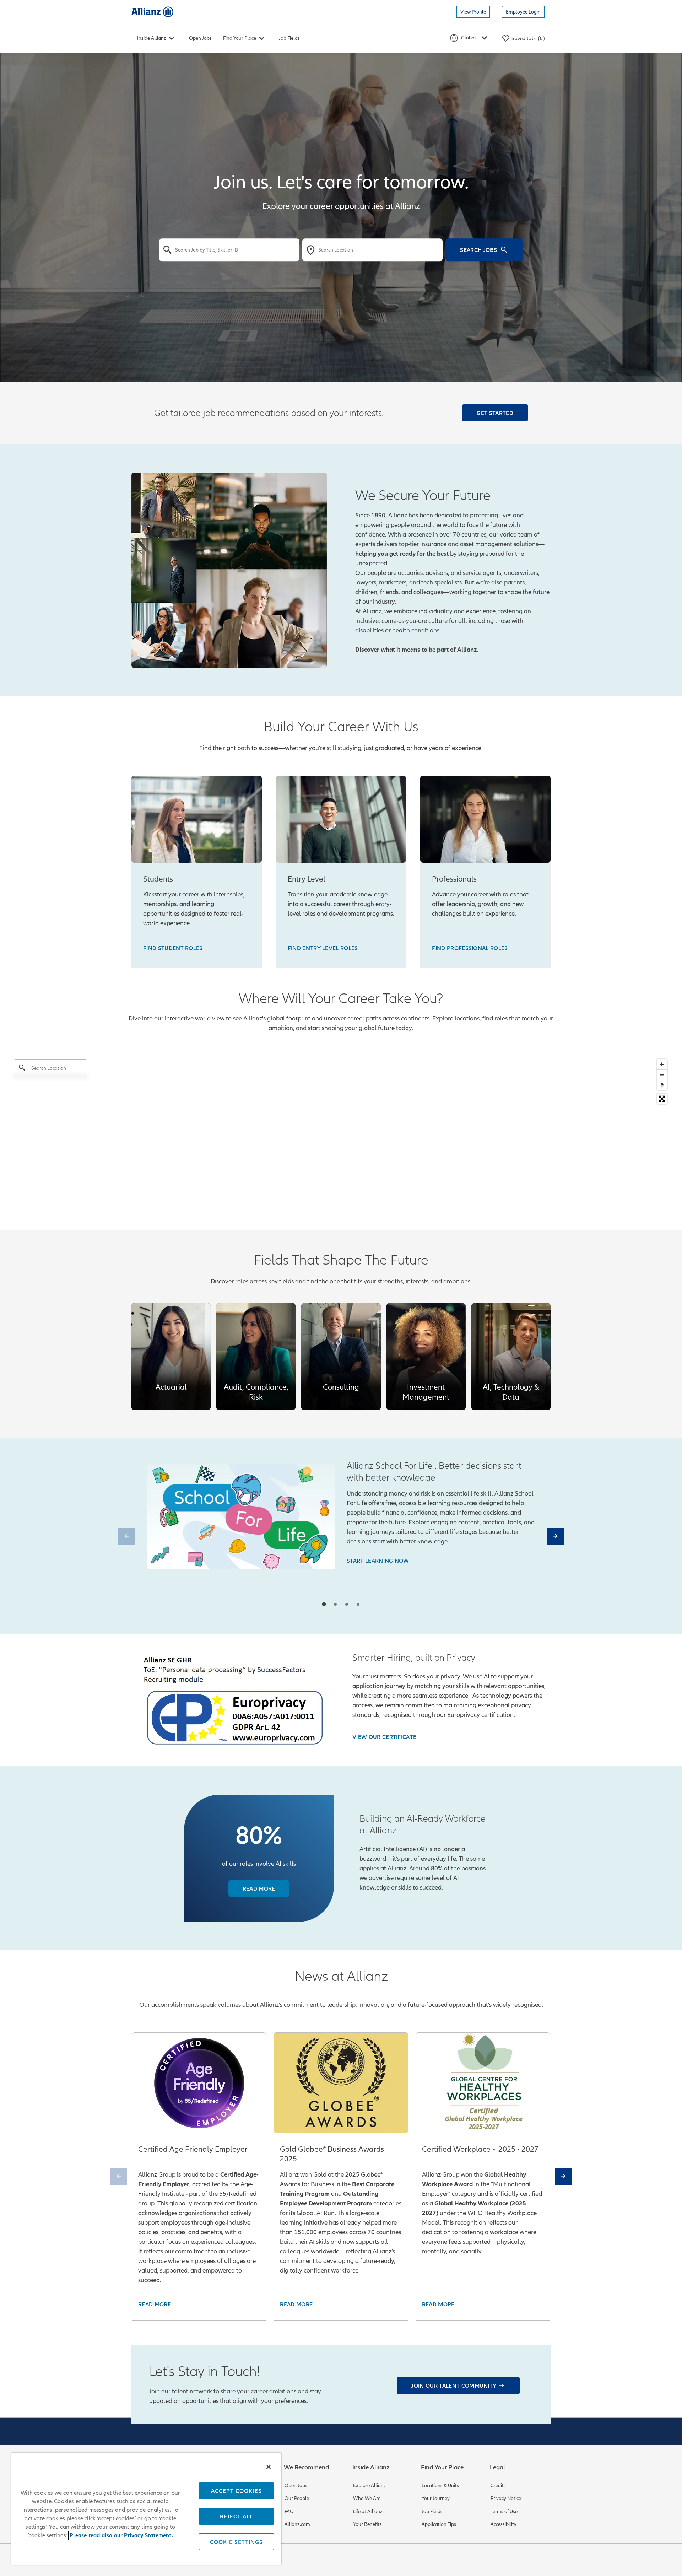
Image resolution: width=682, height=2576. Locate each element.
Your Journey (436, 2498)
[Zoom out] (662, 1075)
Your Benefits (367, 2524)
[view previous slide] (126, 1536)
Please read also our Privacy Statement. (121, 2535)
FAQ (289, 2512)
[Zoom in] (662, 1064)
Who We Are (367, 2498)
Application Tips (439, 2524)
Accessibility (504, 2524)
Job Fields (289, 38)
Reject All (236, 2516)
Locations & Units (440, 2486)
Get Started (495, 413)
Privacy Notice (506, 2498)
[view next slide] (556, 1536)
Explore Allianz (370, 2486)
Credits (498, 2486)
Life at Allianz (368, 2512)
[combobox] (229, 250)
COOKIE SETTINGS (236, 2542)
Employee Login (523, 12)
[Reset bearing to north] (662, 1085)
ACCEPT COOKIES (236, 2491)
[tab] (324, 1604)
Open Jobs (200, 38)
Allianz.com (297, 2524)
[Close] (269, 2467)
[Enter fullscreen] (662, 1099)
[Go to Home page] (152, 12)
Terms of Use (504, 2512)
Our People (297, 2498)
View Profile (473, 12)
